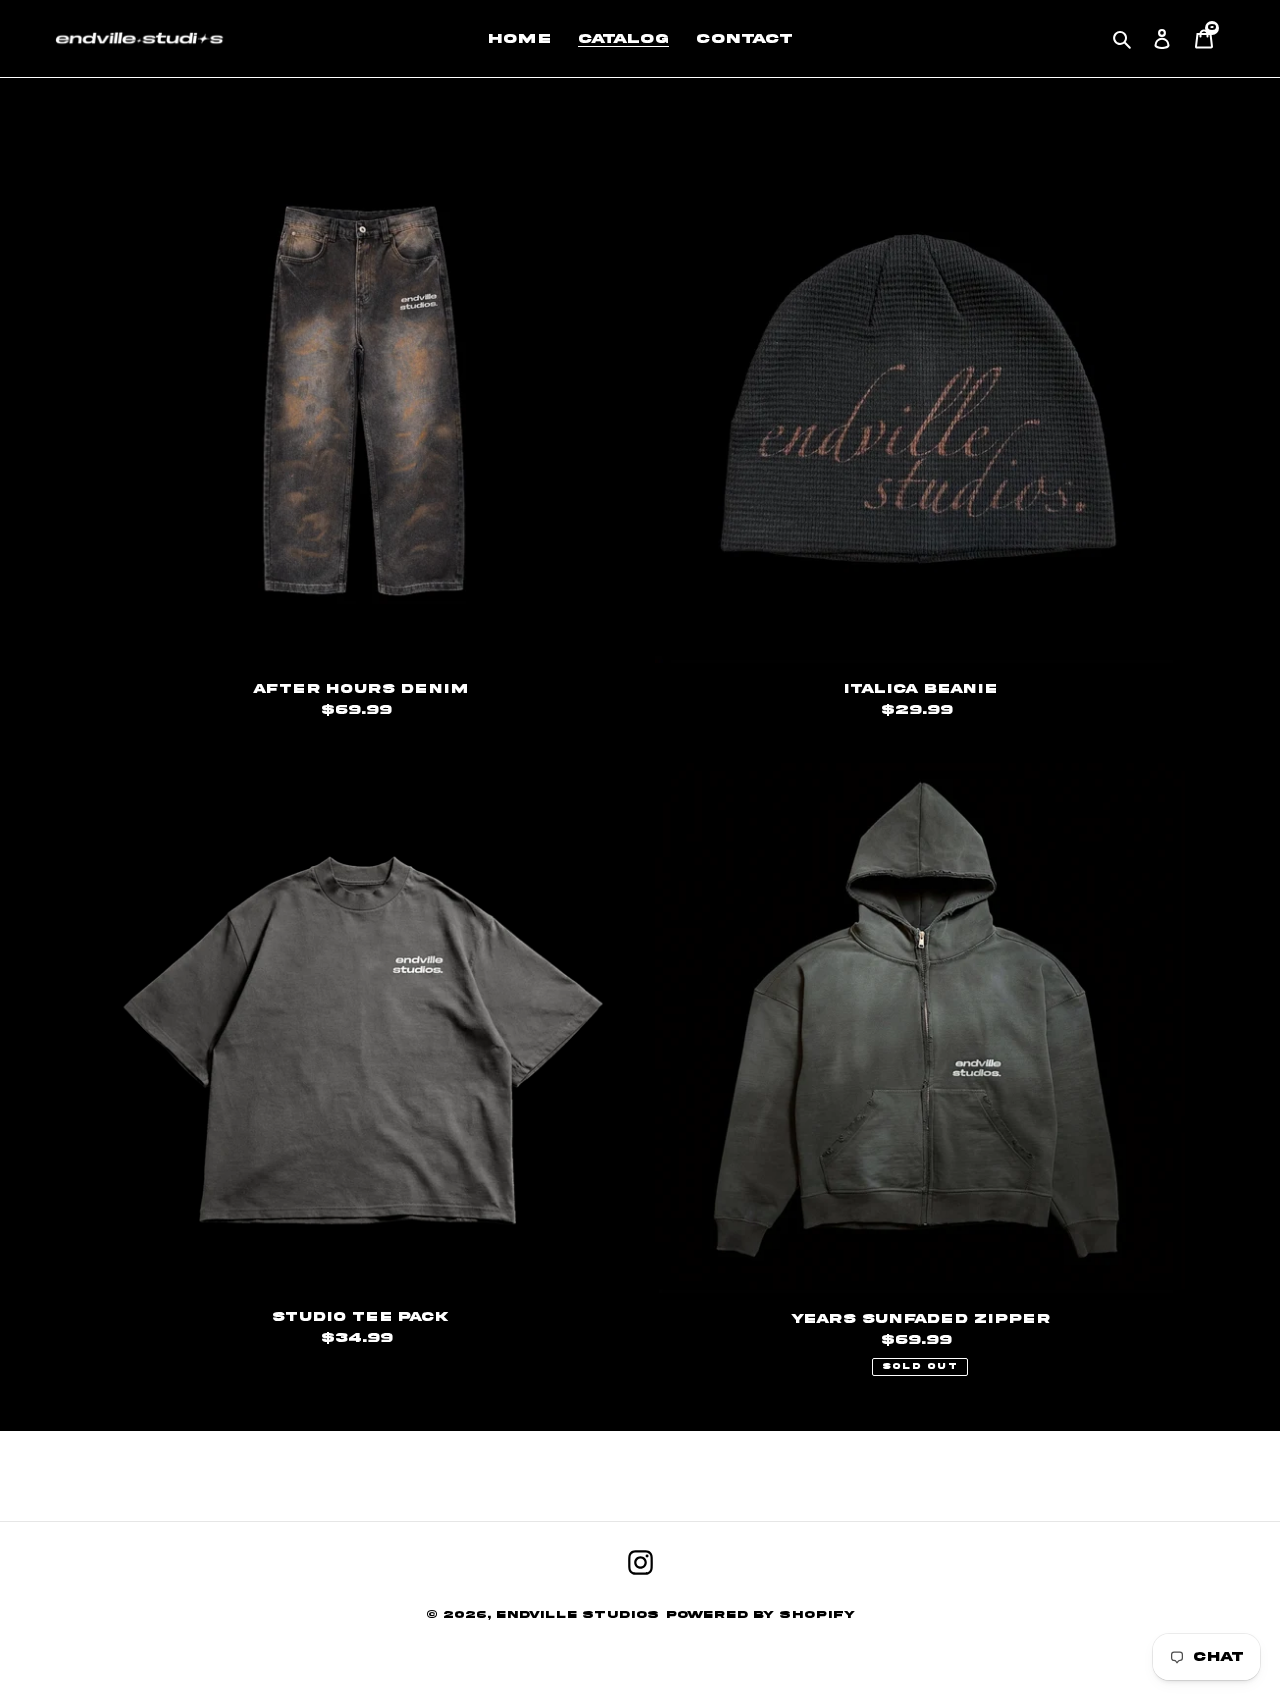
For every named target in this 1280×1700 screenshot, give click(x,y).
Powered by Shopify (760, 1614)
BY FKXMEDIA (640, 1634)
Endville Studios (577, 1614)
